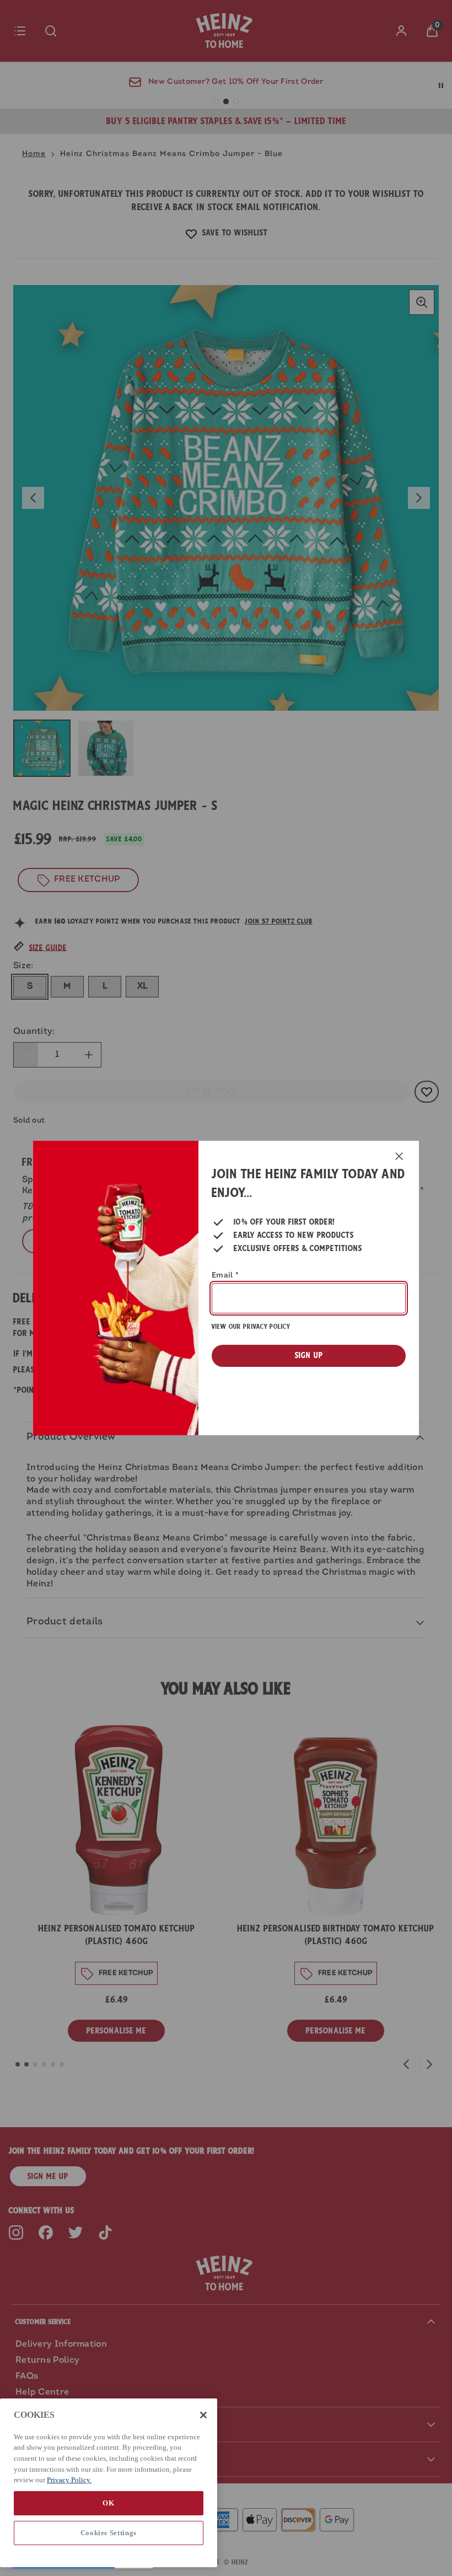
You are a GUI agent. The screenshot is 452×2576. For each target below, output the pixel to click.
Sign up (309, 1355)
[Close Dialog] (399, 1156)
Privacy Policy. (69, 2480)
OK (108, 2503)
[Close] (203, 2415)
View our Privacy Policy (251, 1327)
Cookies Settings (109, 2533)
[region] (109, 2483)
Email (225, 1276)
